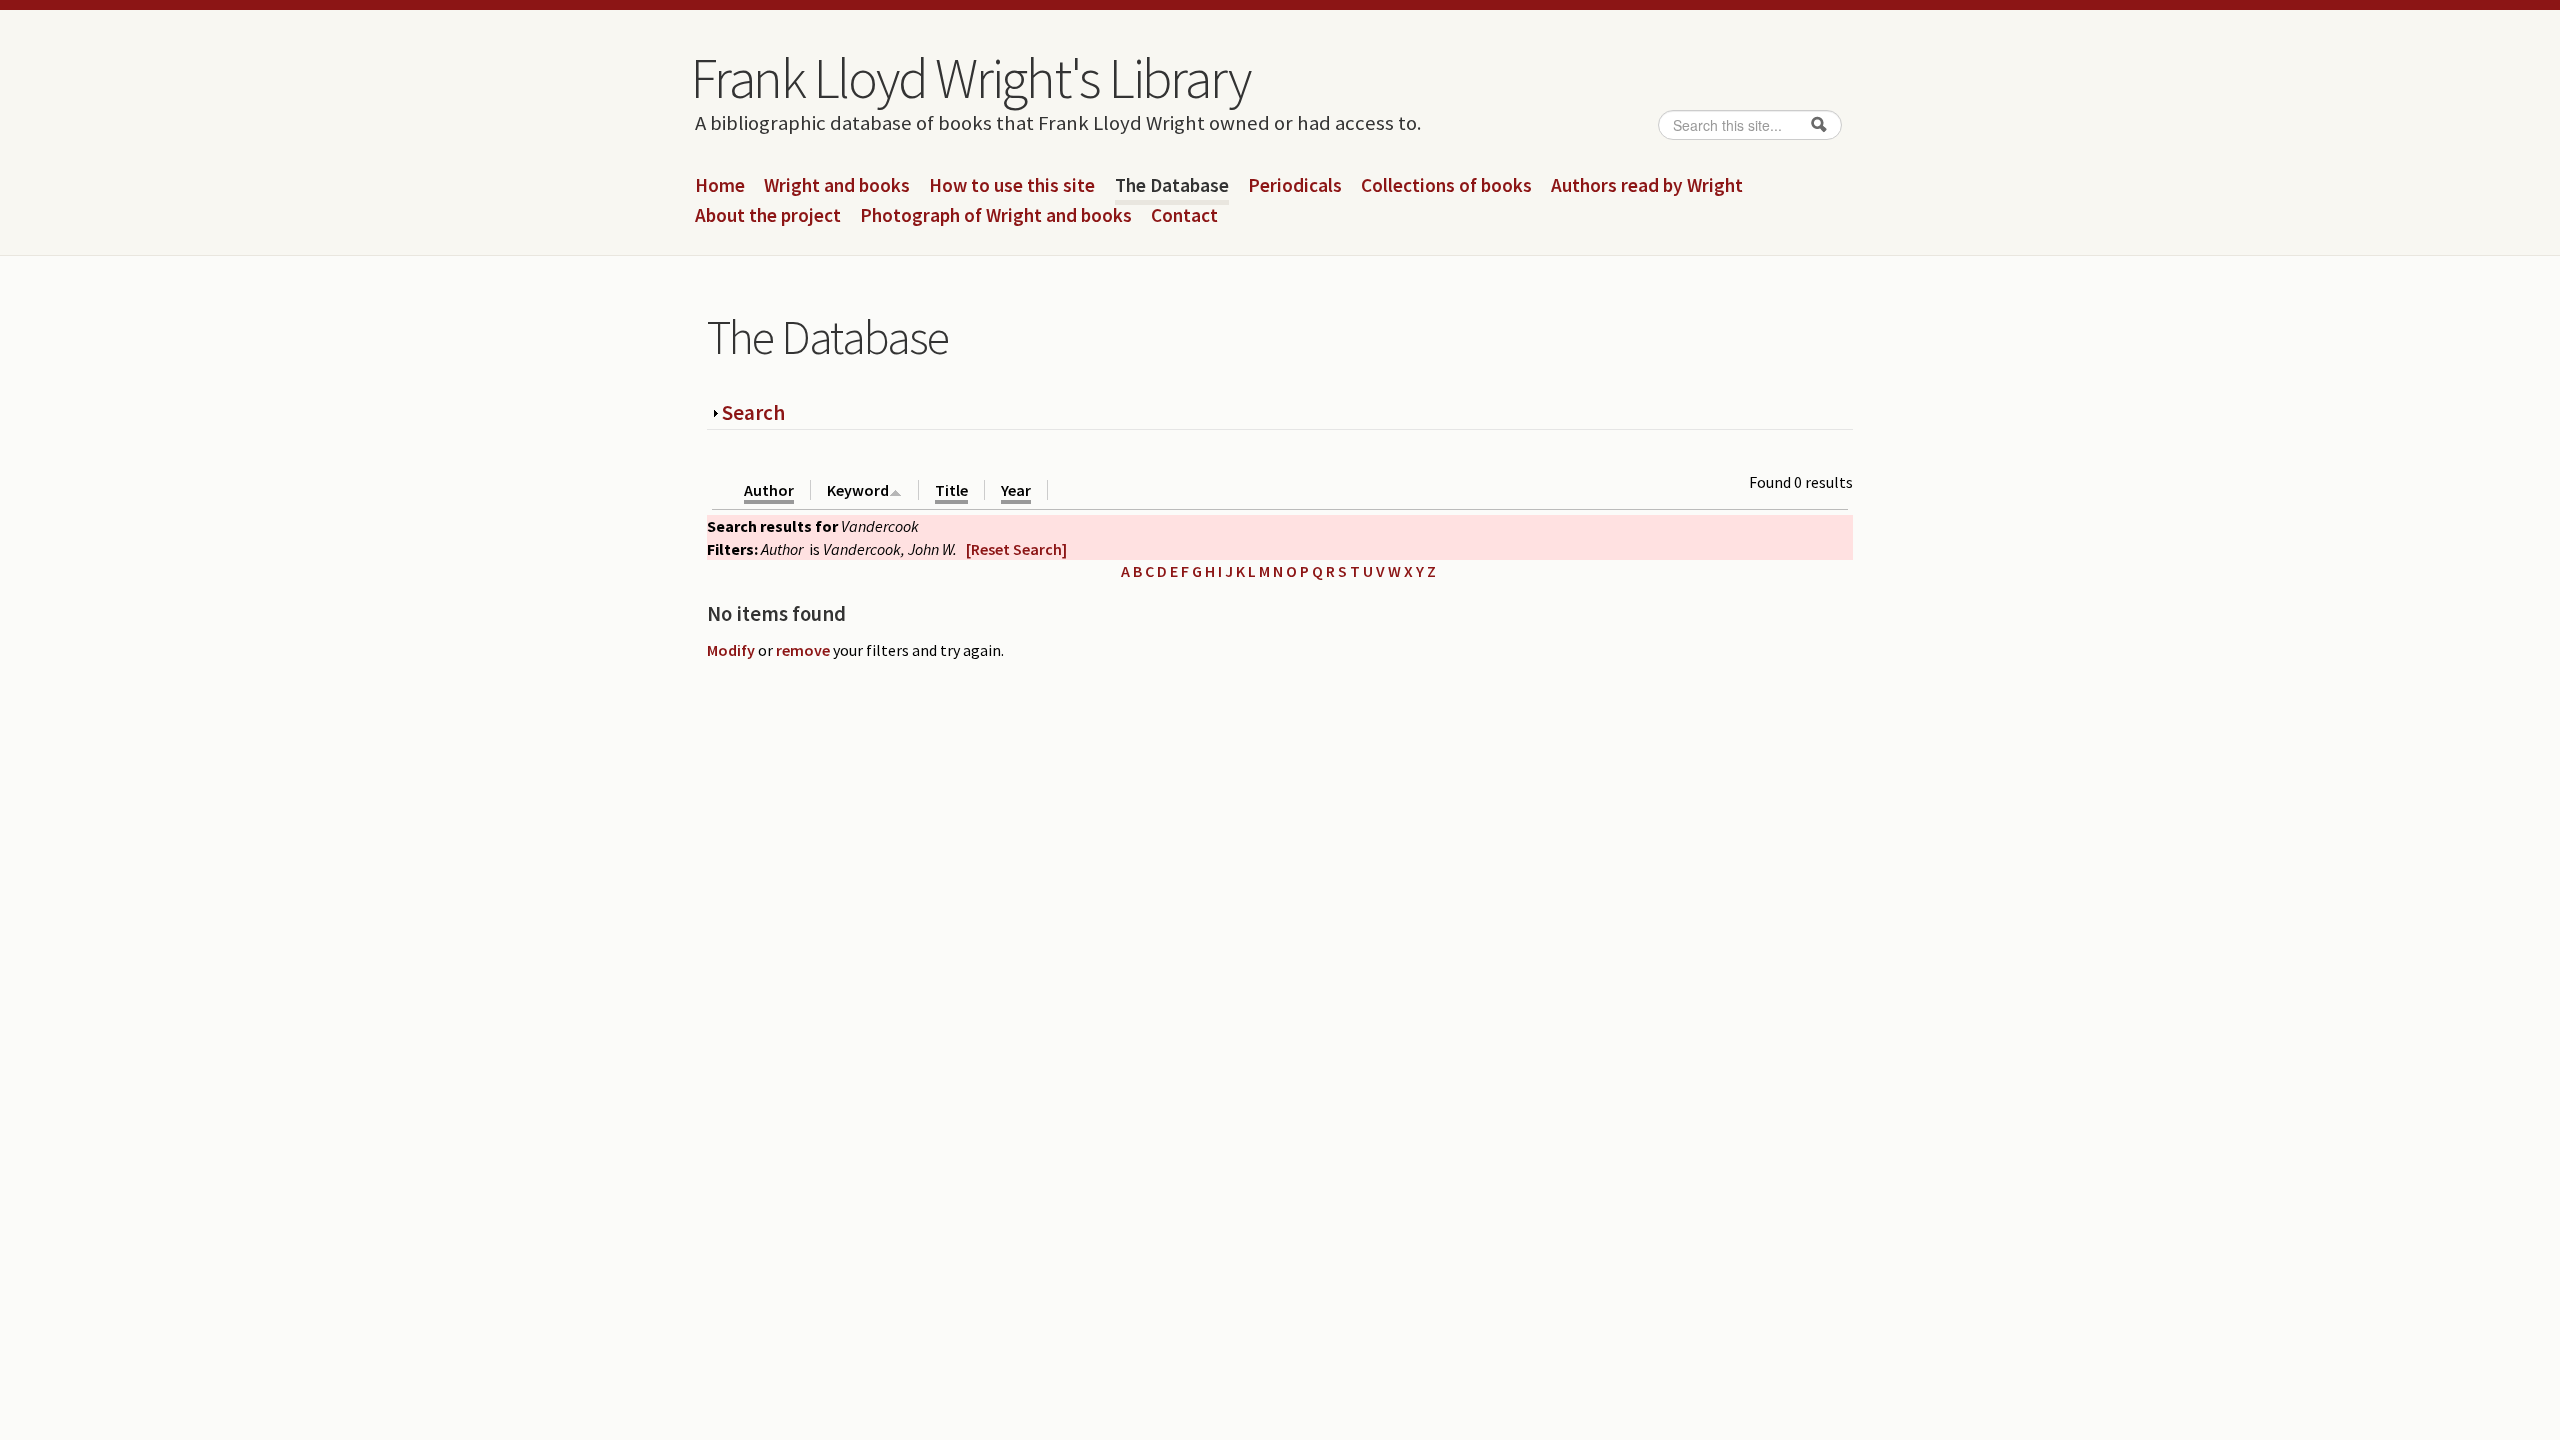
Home (720, 186)
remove (803, 650)
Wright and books (837, 186)
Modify (731, 650)
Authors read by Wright (1647, 186)
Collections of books (1446, 186)
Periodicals (1295, 186)
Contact (1184, 216)
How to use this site (1012, 186)
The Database (1172, 186)
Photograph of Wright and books (996, 216)
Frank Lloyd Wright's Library (970, 78)
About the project (768, 216)
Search (753, 412)
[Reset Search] (1016, 549)
